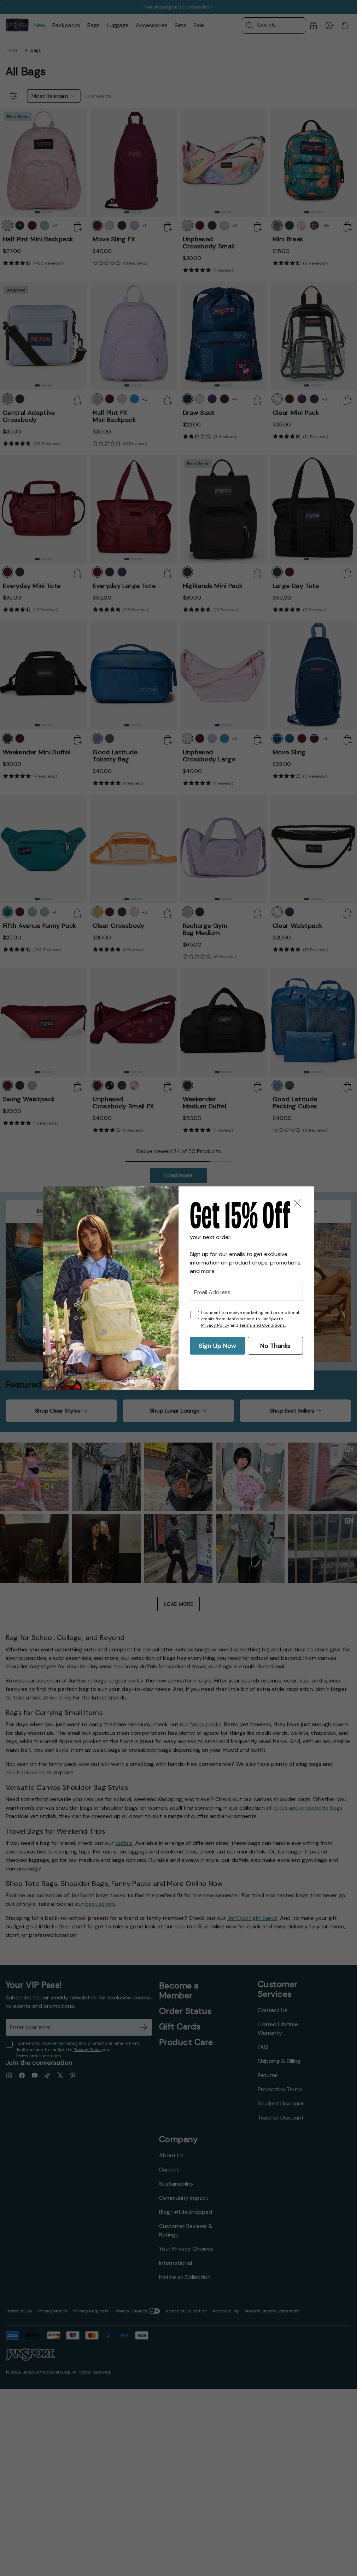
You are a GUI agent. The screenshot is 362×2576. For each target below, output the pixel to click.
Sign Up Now (217, 1346)
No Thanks (275, 1346)
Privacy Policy (215, 1325)
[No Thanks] (297, 1203)
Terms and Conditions (262, 1325)
